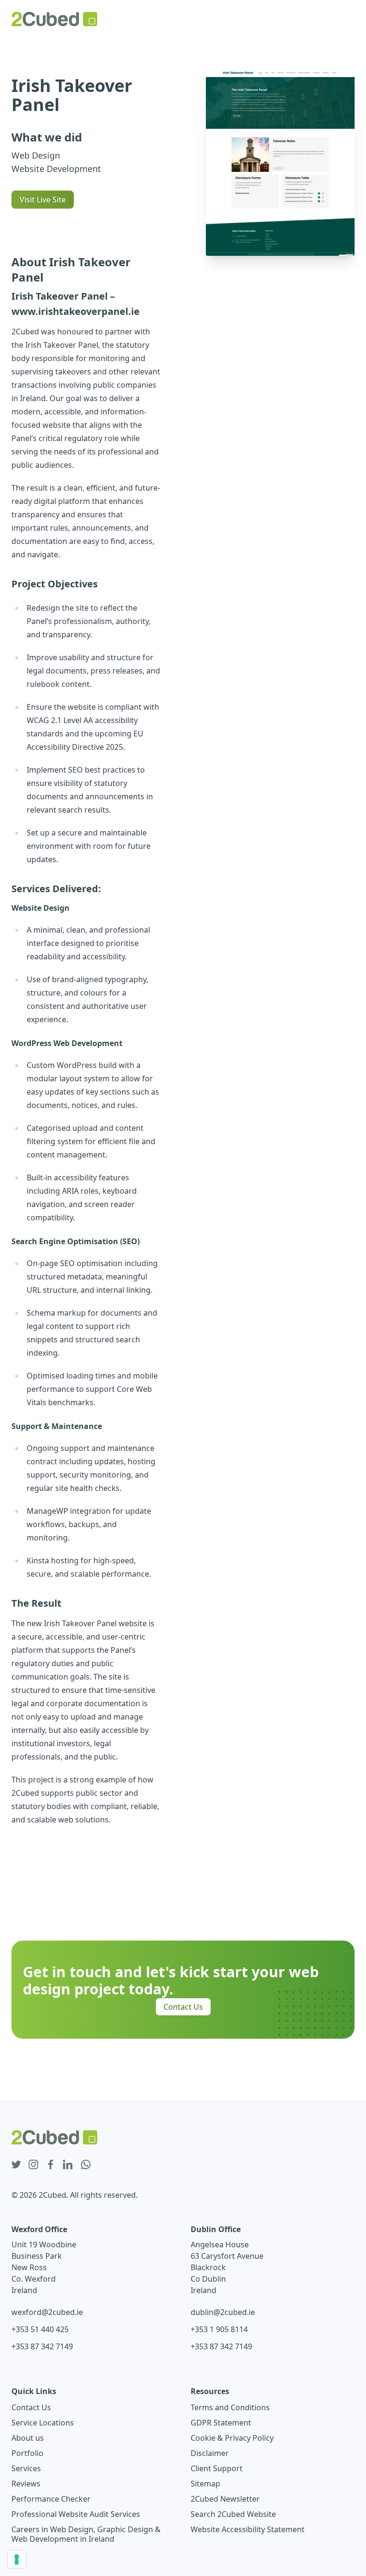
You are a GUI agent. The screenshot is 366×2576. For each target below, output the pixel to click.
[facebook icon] (51, 2165)
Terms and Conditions (230, 2407)
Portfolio (27, 2453)
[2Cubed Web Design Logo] (54, 19)
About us (28, 2438)
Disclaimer (210, 2453)
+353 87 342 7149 (42, 2346)
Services (26, 2468)
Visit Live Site (43, 200)
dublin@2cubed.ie (223, 2312)
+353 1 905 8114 (219, 2329)
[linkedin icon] (68, 2165)
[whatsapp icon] (86, 2165)
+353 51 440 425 (40, 2329)
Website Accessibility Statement (248, 2529)
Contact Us (183, 2007)
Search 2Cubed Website (233, 2514)
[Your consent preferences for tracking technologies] (17, 2559)
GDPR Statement (221, 2423)
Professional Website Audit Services (76, 2514)
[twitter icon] (16, 2165)
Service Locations (43, 2423)
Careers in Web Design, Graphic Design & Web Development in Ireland (86, 2534)
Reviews (26, 2484)
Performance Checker (51, 2499)
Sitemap (205, 2484)
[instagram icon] (33, 2165)
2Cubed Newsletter (225, 2499)
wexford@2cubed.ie (47, 2312)
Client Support (217, 2468)
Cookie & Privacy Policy (232, 2438)
